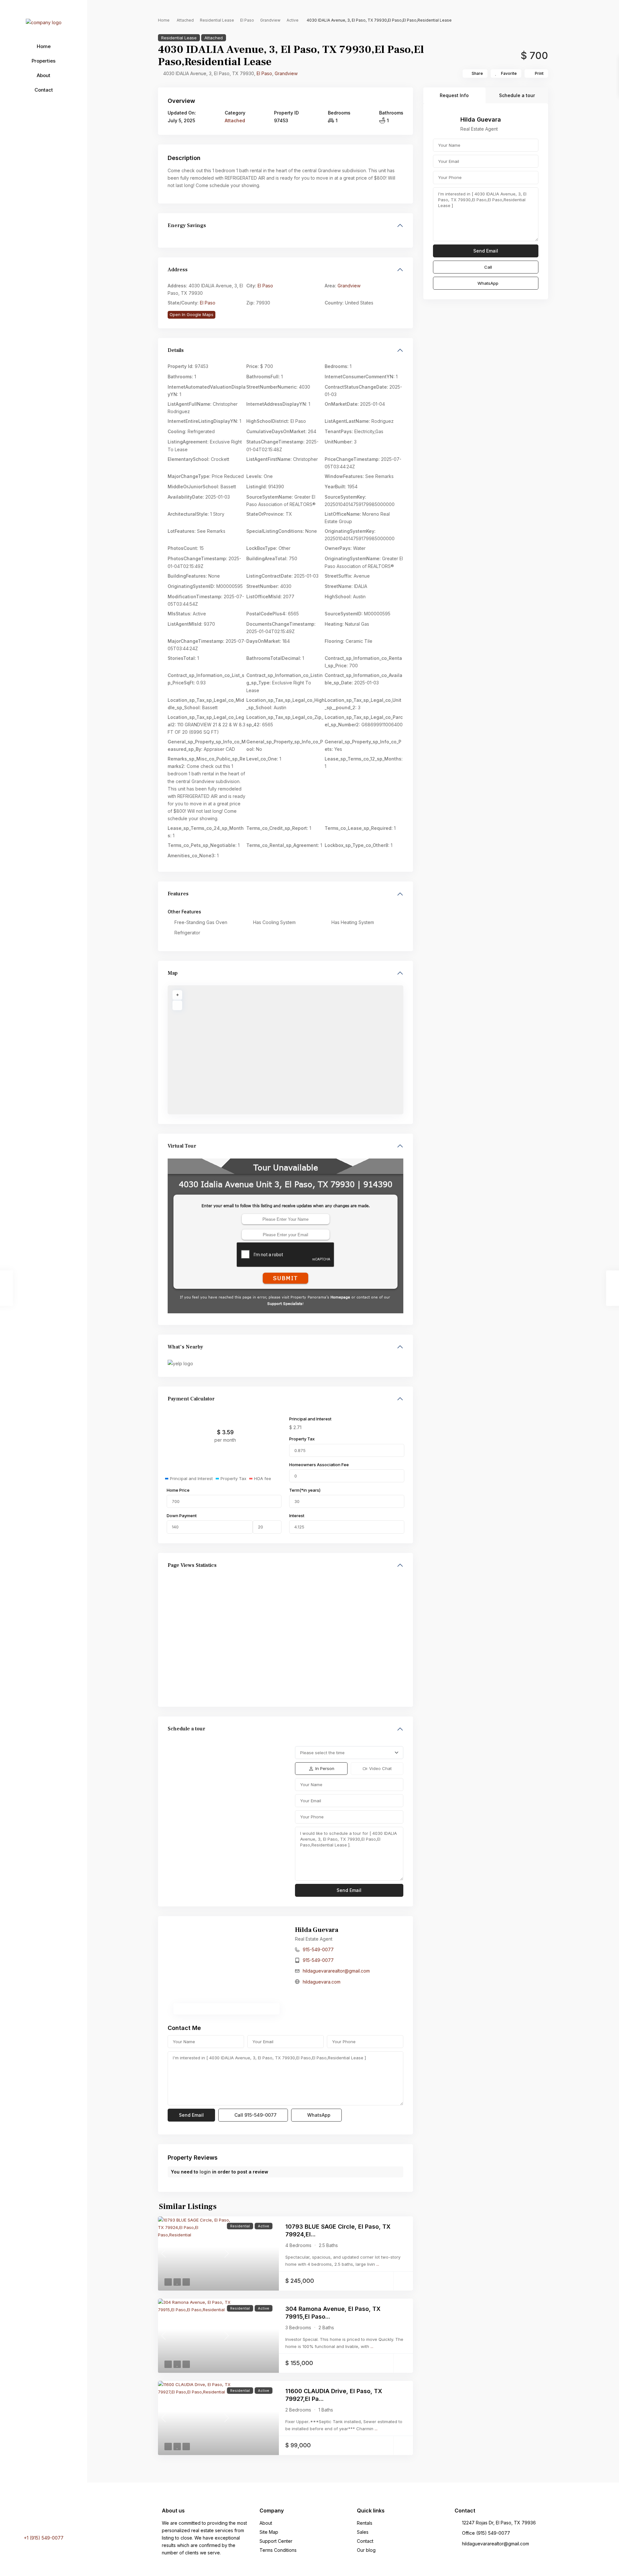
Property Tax (302, 1439)
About (44, 75)
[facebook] (31, 2519)
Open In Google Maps (192, 314)
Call (255, 2115)
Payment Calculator (191, 1399)
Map (173, 973)
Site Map (269, 2532)
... (378, 2264)
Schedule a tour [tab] (517, 95)
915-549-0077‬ (318, 1949)
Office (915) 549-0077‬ (486, 2533)
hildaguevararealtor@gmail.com (336, 1971)
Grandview (270, 20)
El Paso (247, 20)
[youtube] (46, 2519)
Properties (44, 61)
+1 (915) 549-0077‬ (44, 2538)
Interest (297, 1516)
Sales (363, 2532)
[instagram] (55, 2519)
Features (178, 894)
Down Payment (182, 1516)
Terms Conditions (278, 2550)
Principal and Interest (310, 1419)
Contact (44, 90)
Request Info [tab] (454, 95)
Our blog (366, 2550)
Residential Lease (217, 20)
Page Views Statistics (192, 1565)
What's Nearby (185, 1347)
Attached (185, 20)
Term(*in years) (305, 1490)
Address (178, 270)
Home (44, 46)
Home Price (178, 1490)
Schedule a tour (187, 1729)
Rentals (365, 2523)
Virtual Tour (182, 1146)
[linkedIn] (38, 2519)
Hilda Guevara (317, 1930)
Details (176, 350)
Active (293, 20)
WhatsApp (318, 2115)
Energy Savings (187, 225)
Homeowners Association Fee (319, 1465)
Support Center (276, 2541)
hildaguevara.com (322, 1982)
